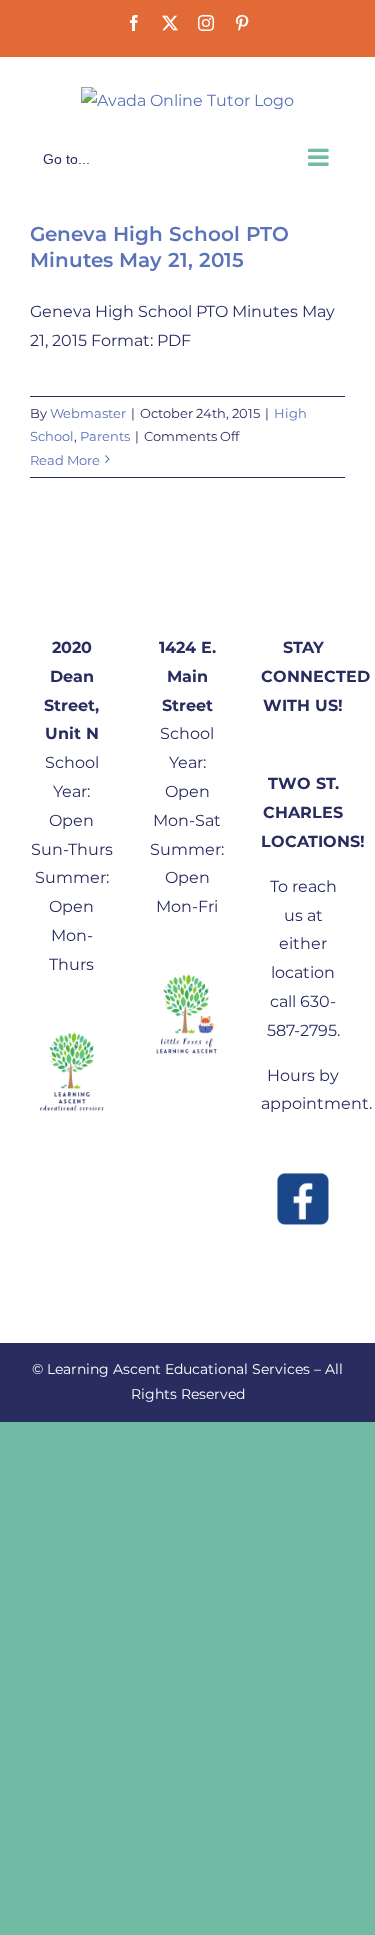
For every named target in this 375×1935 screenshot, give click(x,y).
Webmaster (88, 413)
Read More (65, 460)
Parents (105, 436)
